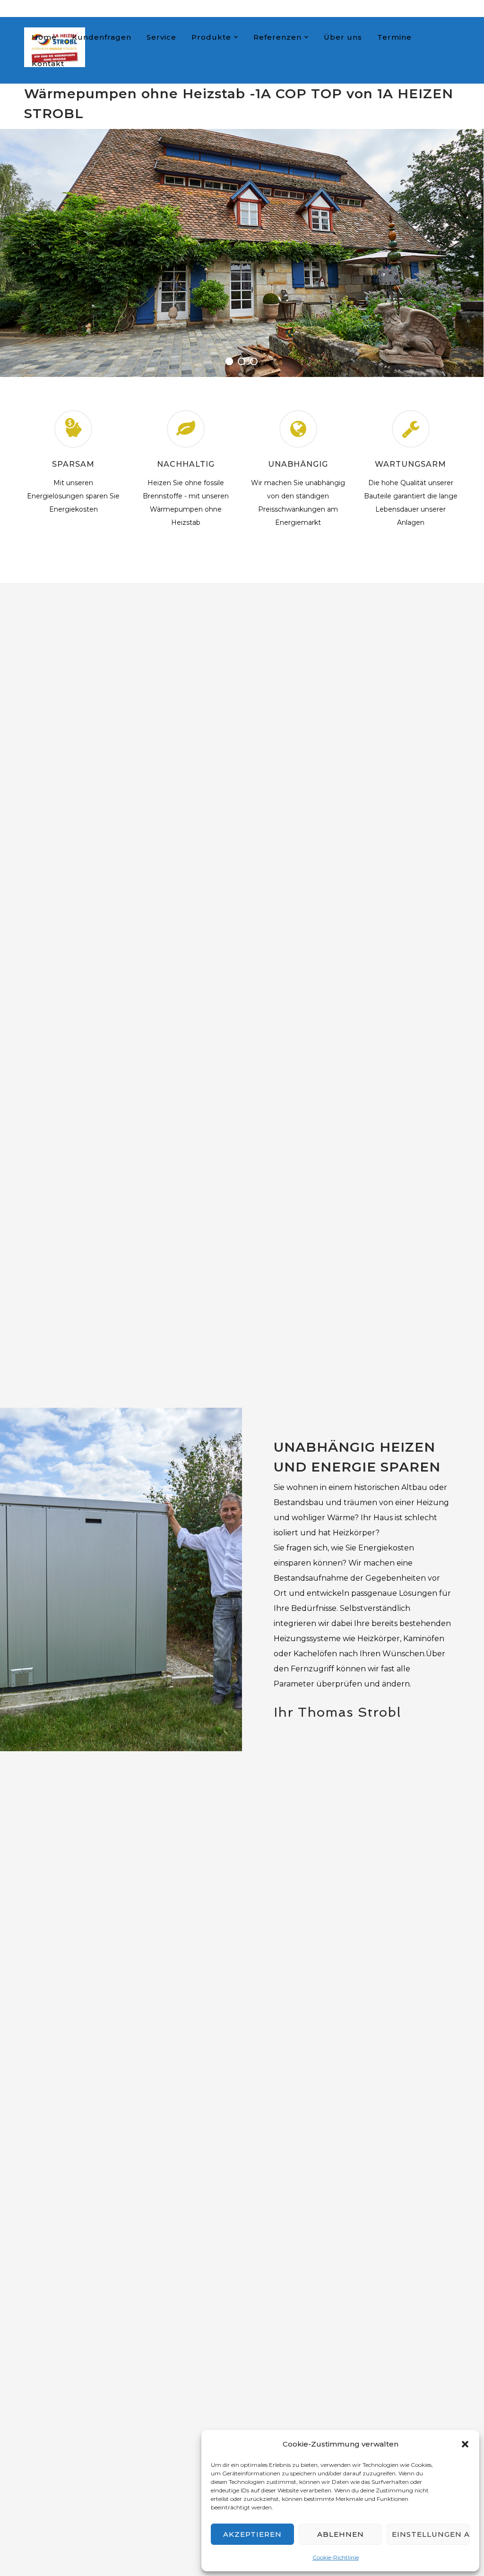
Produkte (211, 37)
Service (161, 37)
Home (44, 37)
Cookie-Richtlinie (336, 2557)
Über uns (343, 37)
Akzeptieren (252, 2534)
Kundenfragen (102, 37)
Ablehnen (341, 2534)
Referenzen (277, 37)
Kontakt (48, 64)
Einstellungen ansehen (431, 2534)
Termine (394, 37)
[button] (465, 2444)
